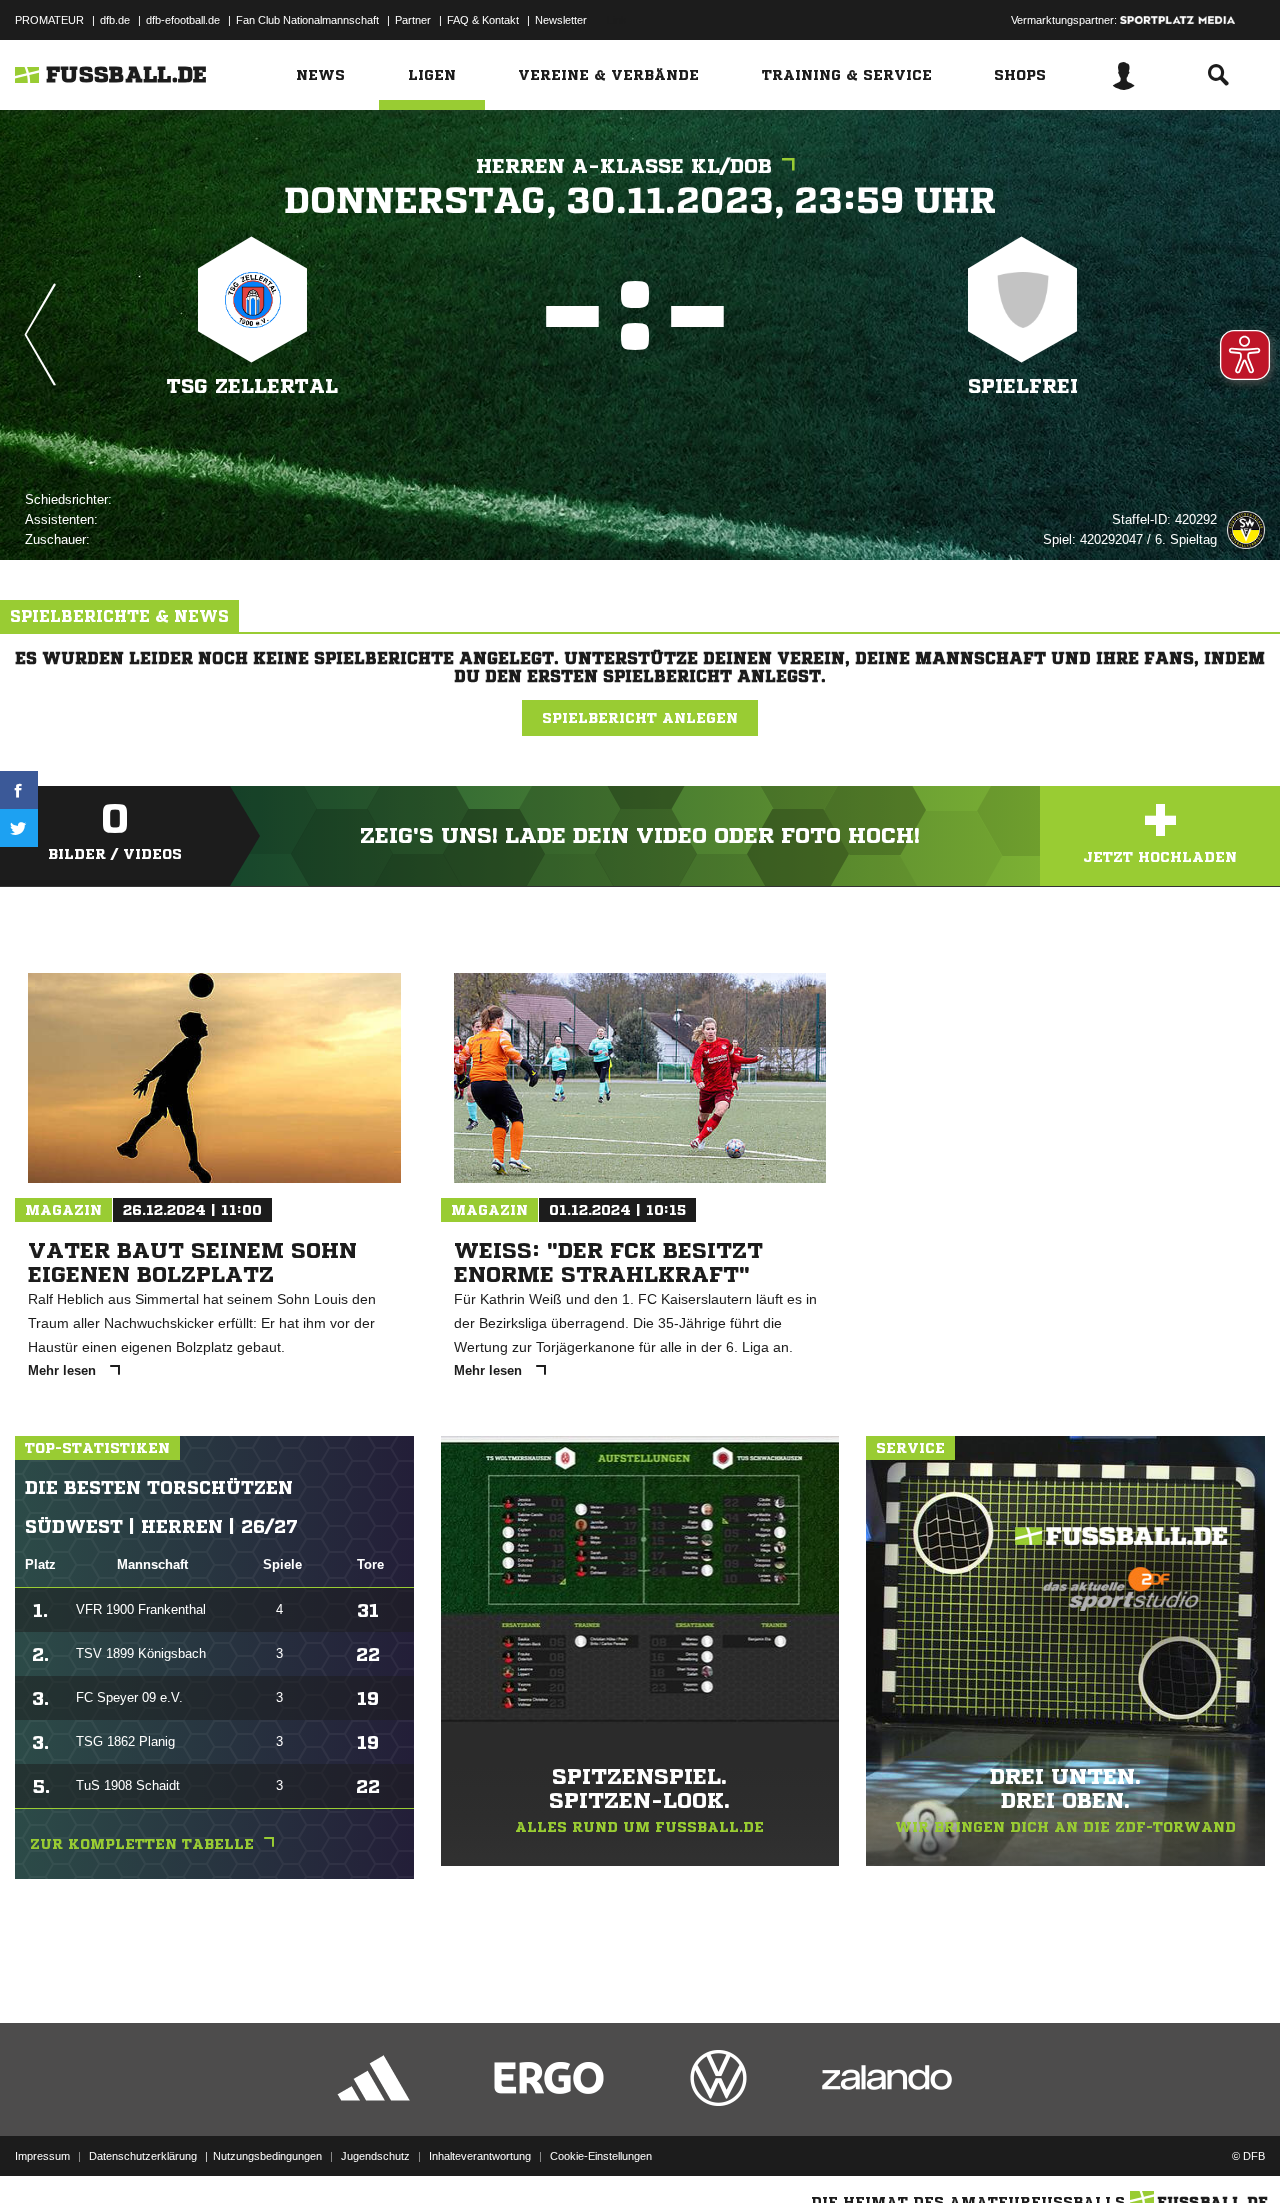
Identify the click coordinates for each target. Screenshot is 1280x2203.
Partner (413, 20)
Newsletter (561, 20)
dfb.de (115, 20)
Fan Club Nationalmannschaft (307, 20)
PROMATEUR (49, 20)
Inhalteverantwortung (480, 2156)
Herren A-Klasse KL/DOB (624, 166)
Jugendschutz (375, 2156)
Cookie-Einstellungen (601, 2156)
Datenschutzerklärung (143, 2156)
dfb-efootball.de (183, 20)
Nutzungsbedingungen (267, 2156)
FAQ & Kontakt (483, 20)
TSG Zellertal (252, 386)
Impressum (42, 2156)
